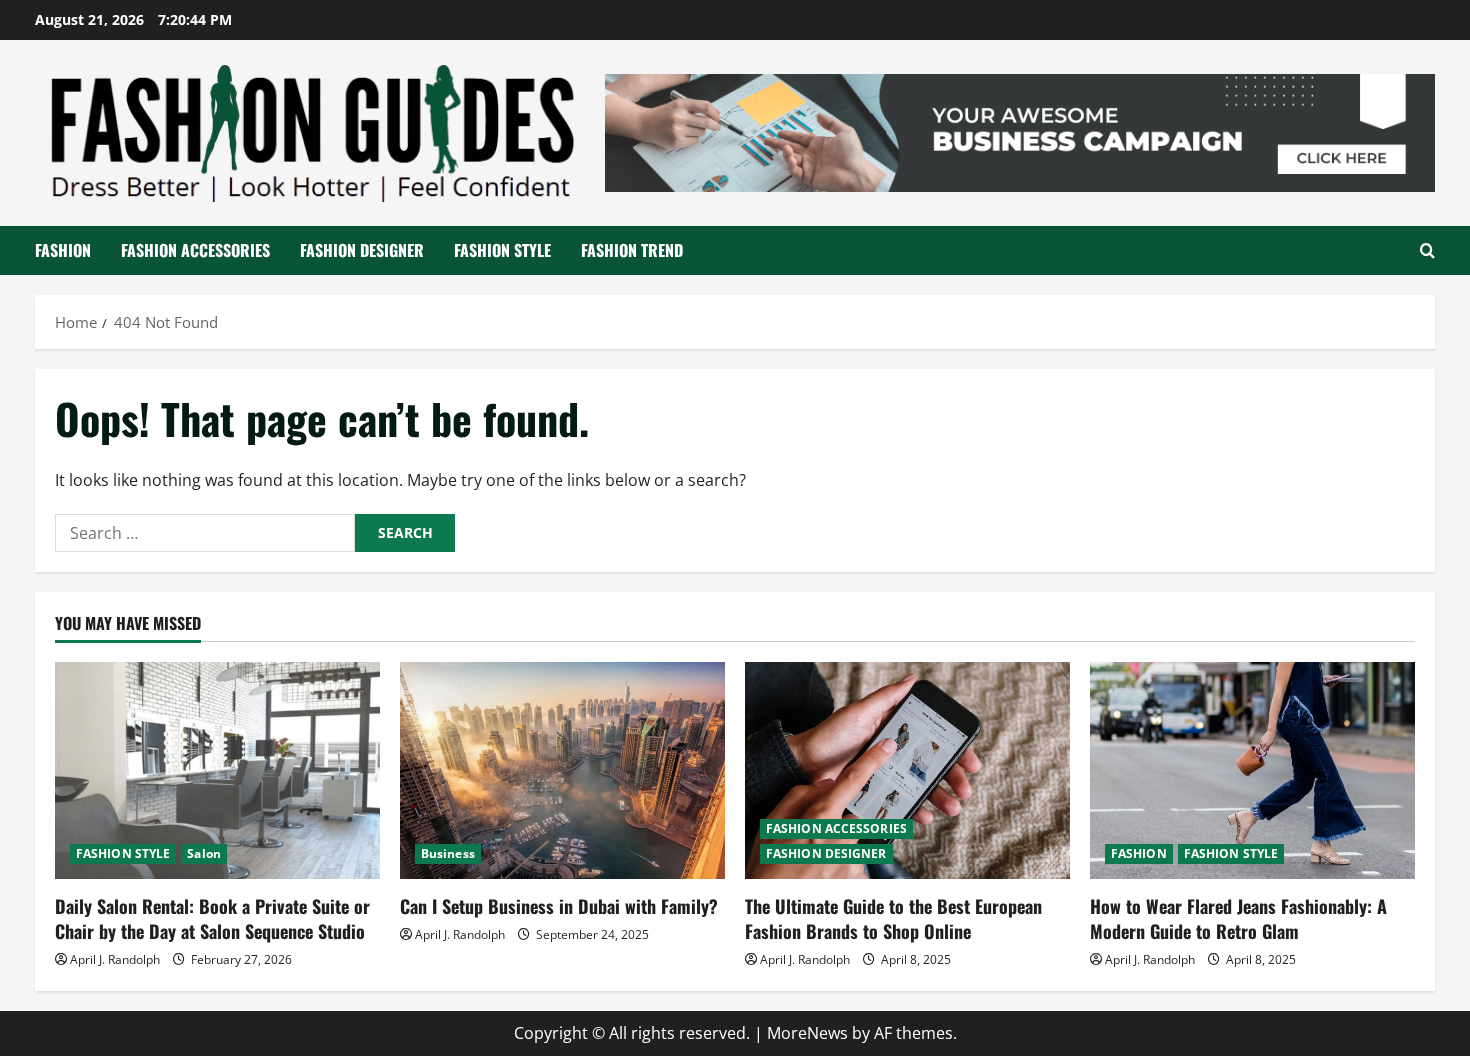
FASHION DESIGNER (362, 250)
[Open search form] (1427, 250)
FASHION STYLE (502, 250)
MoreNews (807, 1033)
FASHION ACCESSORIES (195, 250)
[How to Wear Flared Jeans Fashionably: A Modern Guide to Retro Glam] (1252, 770)
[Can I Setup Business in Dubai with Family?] (562, 770)
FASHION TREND (632, 250)
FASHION (63, 250)
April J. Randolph (115, 959)
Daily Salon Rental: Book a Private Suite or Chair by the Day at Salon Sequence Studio (212, 918)
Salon (204, 853)
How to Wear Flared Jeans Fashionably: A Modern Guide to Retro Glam (1238, 918)
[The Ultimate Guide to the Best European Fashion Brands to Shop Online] (907, 770)
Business (448, 853)
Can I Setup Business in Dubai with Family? (559, 906)
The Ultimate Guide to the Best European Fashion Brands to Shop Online (893, 918)
